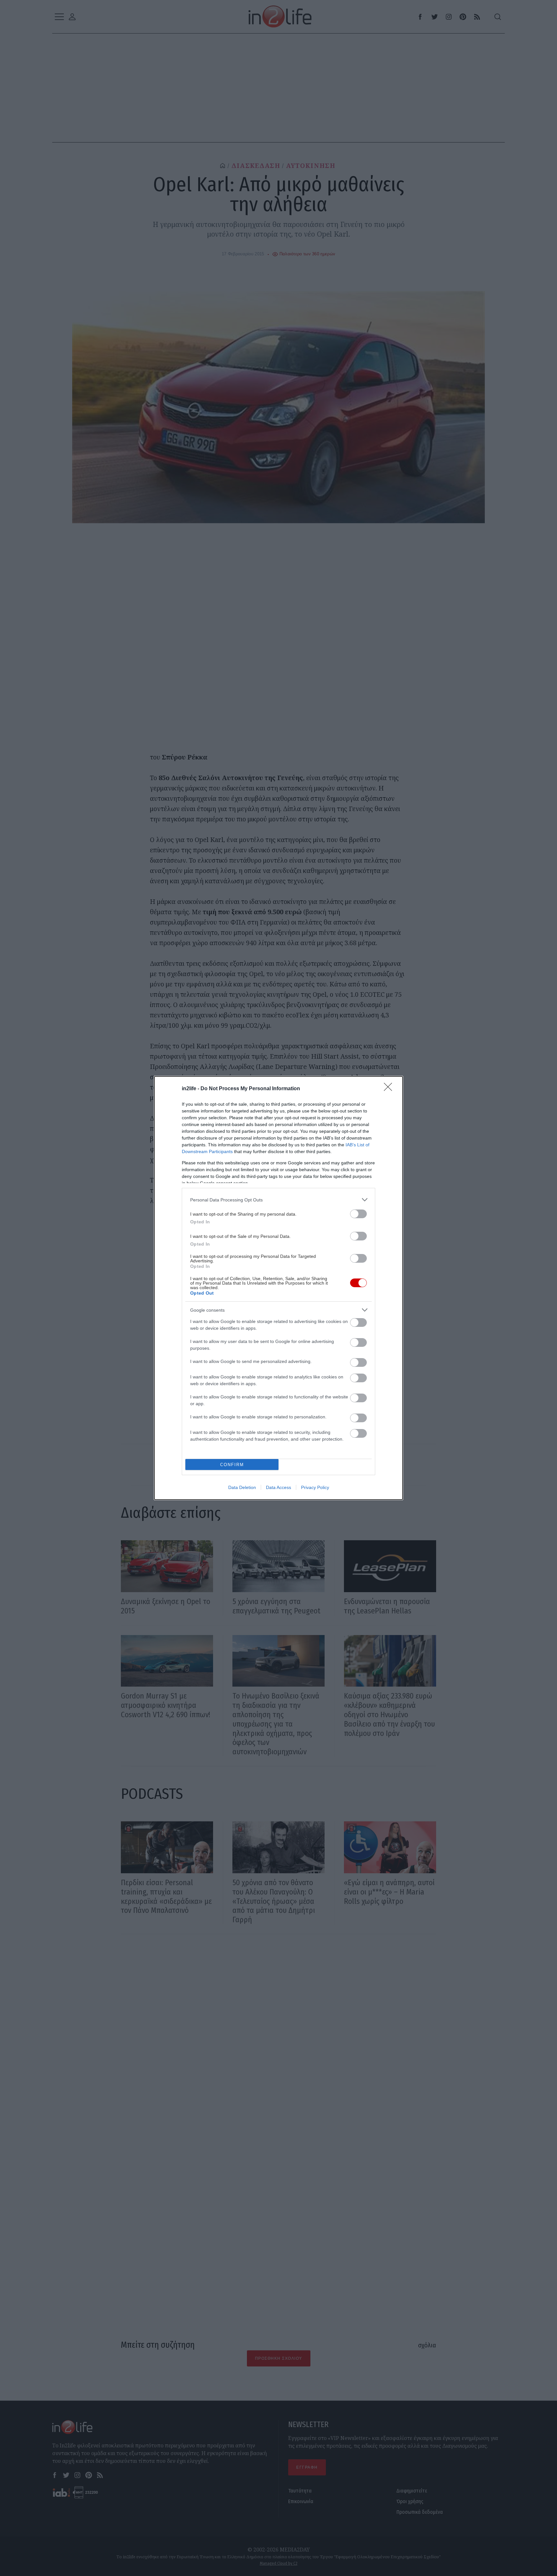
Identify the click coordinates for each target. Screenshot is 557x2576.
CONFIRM (232, 1465)
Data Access (278, 1487)
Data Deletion (242, 1487)
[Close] (390, 1089)
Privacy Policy (315, 1487)
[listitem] (278, 1200)
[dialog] (278, 1288)
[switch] (358, 1214)
